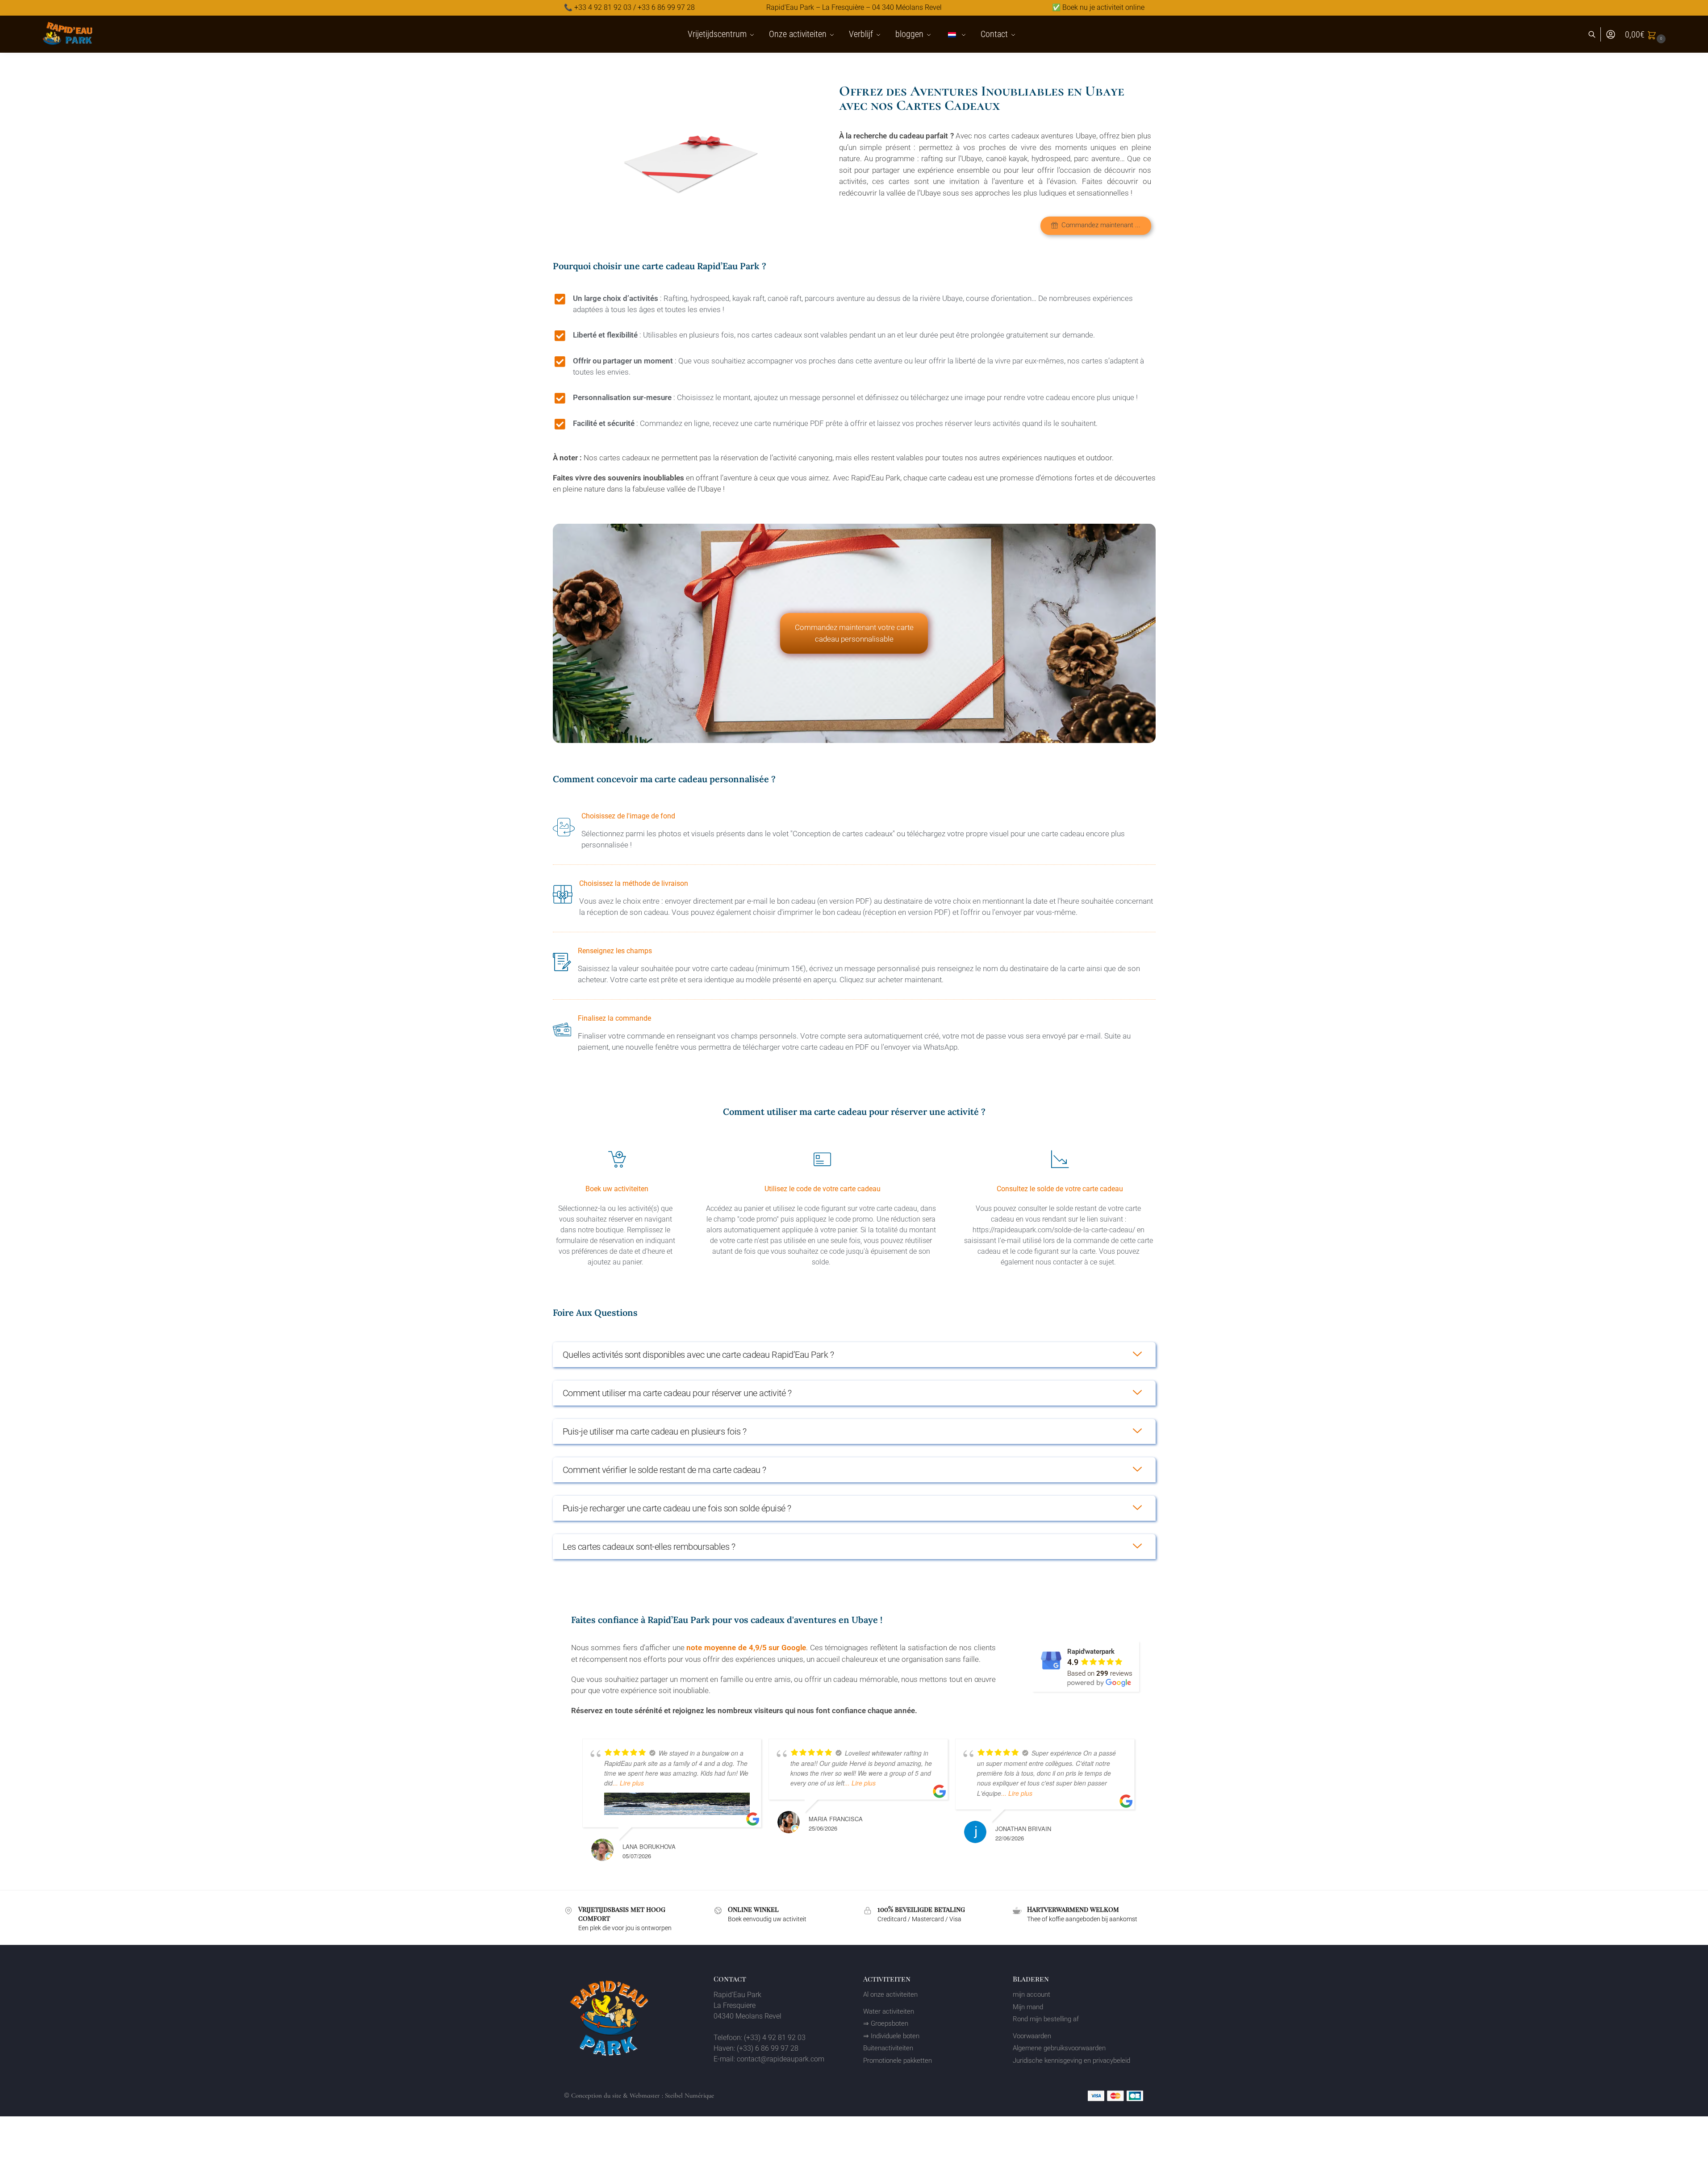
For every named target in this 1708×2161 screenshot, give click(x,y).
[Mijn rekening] (1611, 35)
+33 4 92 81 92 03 (603, 8)
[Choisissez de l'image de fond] (854, 831)
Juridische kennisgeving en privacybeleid (1071, 2061)
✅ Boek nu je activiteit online (1098, 8)
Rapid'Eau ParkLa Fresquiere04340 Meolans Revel (748, 2005)
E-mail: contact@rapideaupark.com (769, 2059)
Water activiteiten (889, 2011)
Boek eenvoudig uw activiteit (767, 1919)
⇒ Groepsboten (886, 2023)
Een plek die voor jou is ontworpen (625, 1928)
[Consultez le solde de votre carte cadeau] (1060, 1208)
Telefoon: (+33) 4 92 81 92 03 (760, 2038)
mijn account (1031, 1994)
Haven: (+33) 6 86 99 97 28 (756, 2048)
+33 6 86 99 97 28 (666, 8)
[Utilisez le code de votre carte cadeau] (822, 1208)
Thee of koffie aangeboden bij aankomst (1082, 1919)
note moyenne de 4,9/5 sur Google (746, 1648)
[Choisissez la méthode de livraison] (854, 898)
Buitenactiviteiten (888, 2048)
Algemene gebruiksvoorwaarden (1059, 2048)
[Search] (1597, 35)
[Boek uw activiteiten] (617, 1208)
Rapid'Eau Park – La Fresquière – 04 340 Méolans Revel (854, 8)
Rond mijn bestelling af (1046, 2019)
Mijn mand (1028, 2007)
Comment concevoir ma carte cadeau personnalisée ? (664, 779)
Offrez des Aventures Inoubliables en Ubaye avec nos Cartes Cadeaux (982, 98)
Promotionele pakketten (898, 2061)
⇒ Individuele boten (891, 2036)
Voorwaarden (1032, 2036)
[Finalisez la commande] (854, 1033)
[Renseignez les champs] (854, 966)
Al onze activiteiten (890, 1994)
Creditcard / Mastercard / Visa (919, 1919)
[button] (1646, 34)
